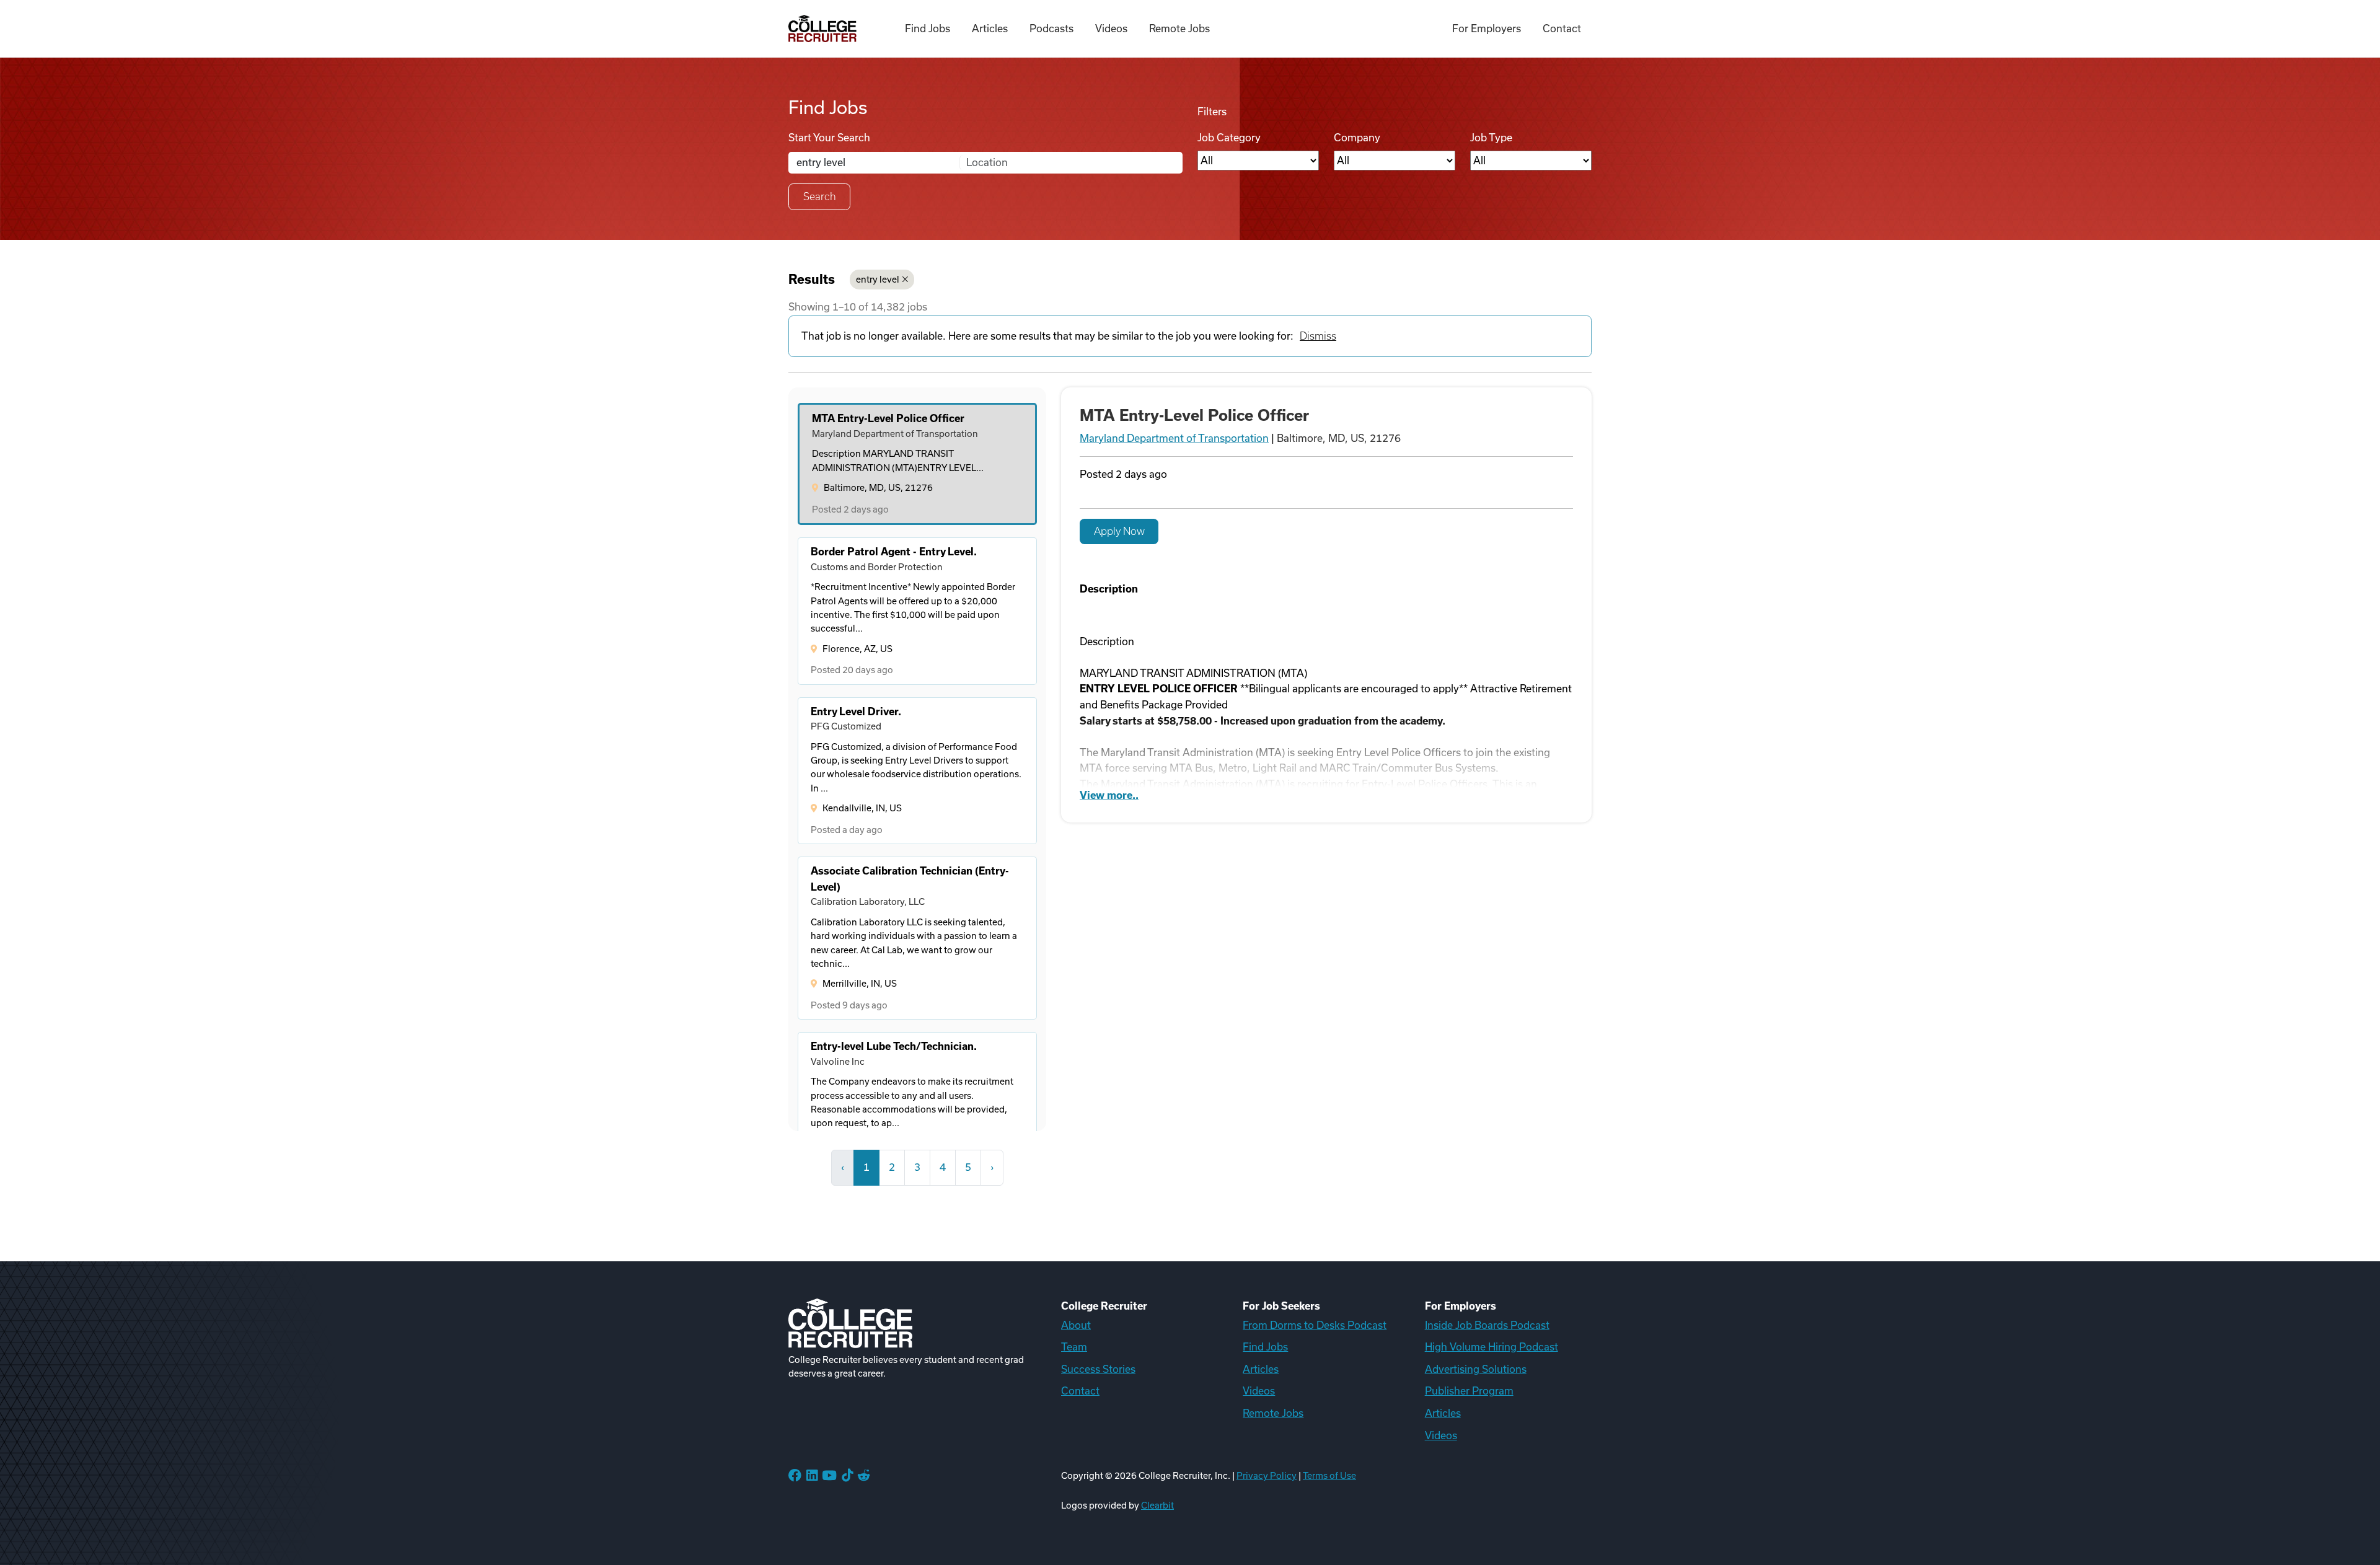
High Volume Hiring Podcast (1492, 1347)
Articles (990, 29)
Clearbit (1157, 1505)
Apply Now (1119, 531)
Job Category (1229, 138)
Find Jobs (928, 29)
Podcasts (1051, 29)
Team (1074, 1347)
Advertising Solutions (1476, 1369)
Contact (1562, 29)
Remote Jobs (1179, 29)
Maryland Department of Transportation (1174, 438)
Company (1357, 138)
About (1076, 1325)
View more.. (1109, 795)
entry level (878, 280)
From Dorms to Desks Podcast (1315, 1325)
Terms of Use (1329, 1476)
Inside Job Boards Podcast (1487, 1325)
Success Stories (1098, 1369)
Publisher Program (1469, 1391)
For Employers (1487, 29)
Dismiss (1318, 336)
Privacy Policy (1267, 1476)
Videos (1111, 29)
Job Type (1491, 138)
